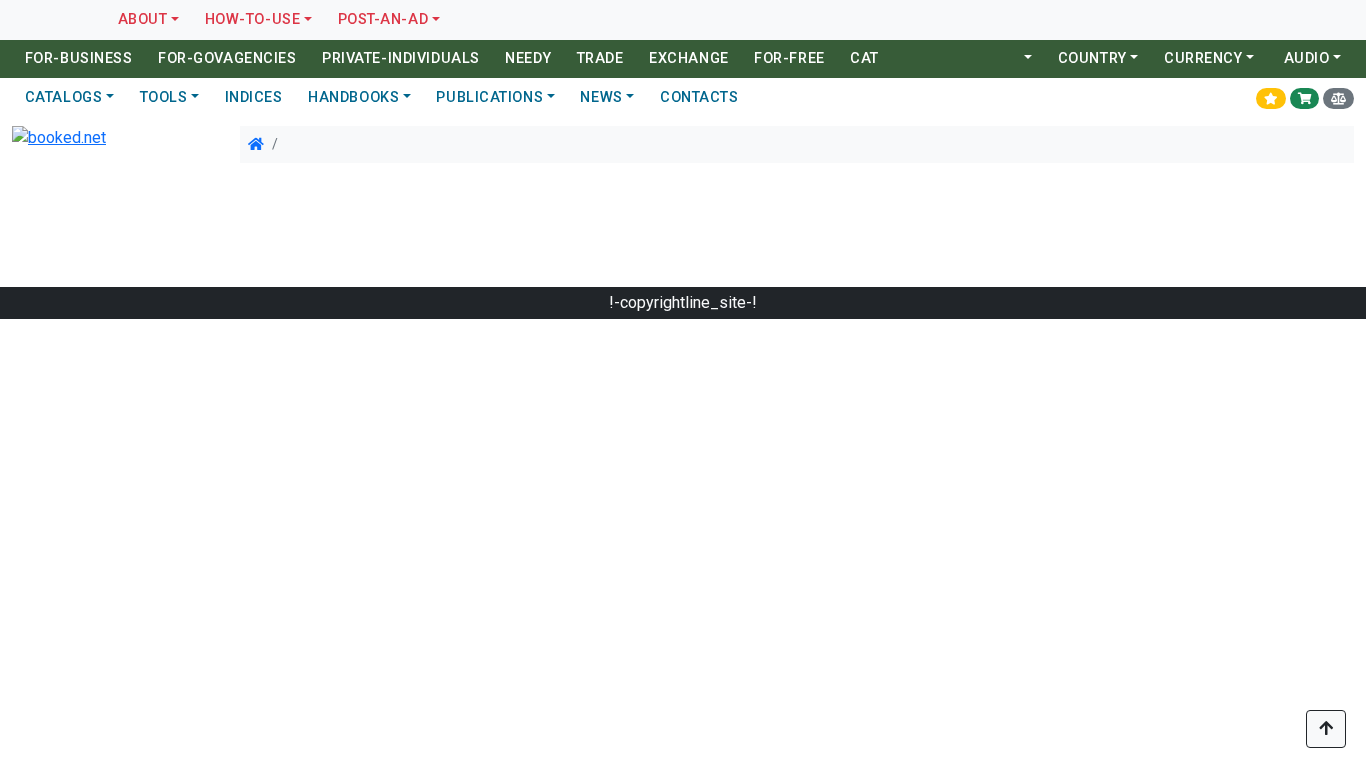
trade (600, 58)
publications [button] (489, 97)
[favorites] (1271, 98)
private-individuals (401, 58)
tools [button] (164, 97)
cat (864, 58)
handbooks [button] (353, 97)
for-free (789, 58)
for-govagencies (227, 58)
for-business (79, 58)
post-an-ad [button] (383, 19)
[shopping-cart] (1305, 98)
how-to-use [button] (253, 19)
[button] (1026, 59)
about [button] (143, 19)
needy (528, 58)
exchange (688, 58)
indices (254, 97)
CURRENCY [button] (1203, 58)
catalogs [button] (63, 97)
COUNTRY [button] (1092, 58)
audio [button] (1307, 58)
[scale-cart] (1338, 98)
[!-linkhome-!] (256, 144)
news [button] (601, 97)
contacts (699, 97)
